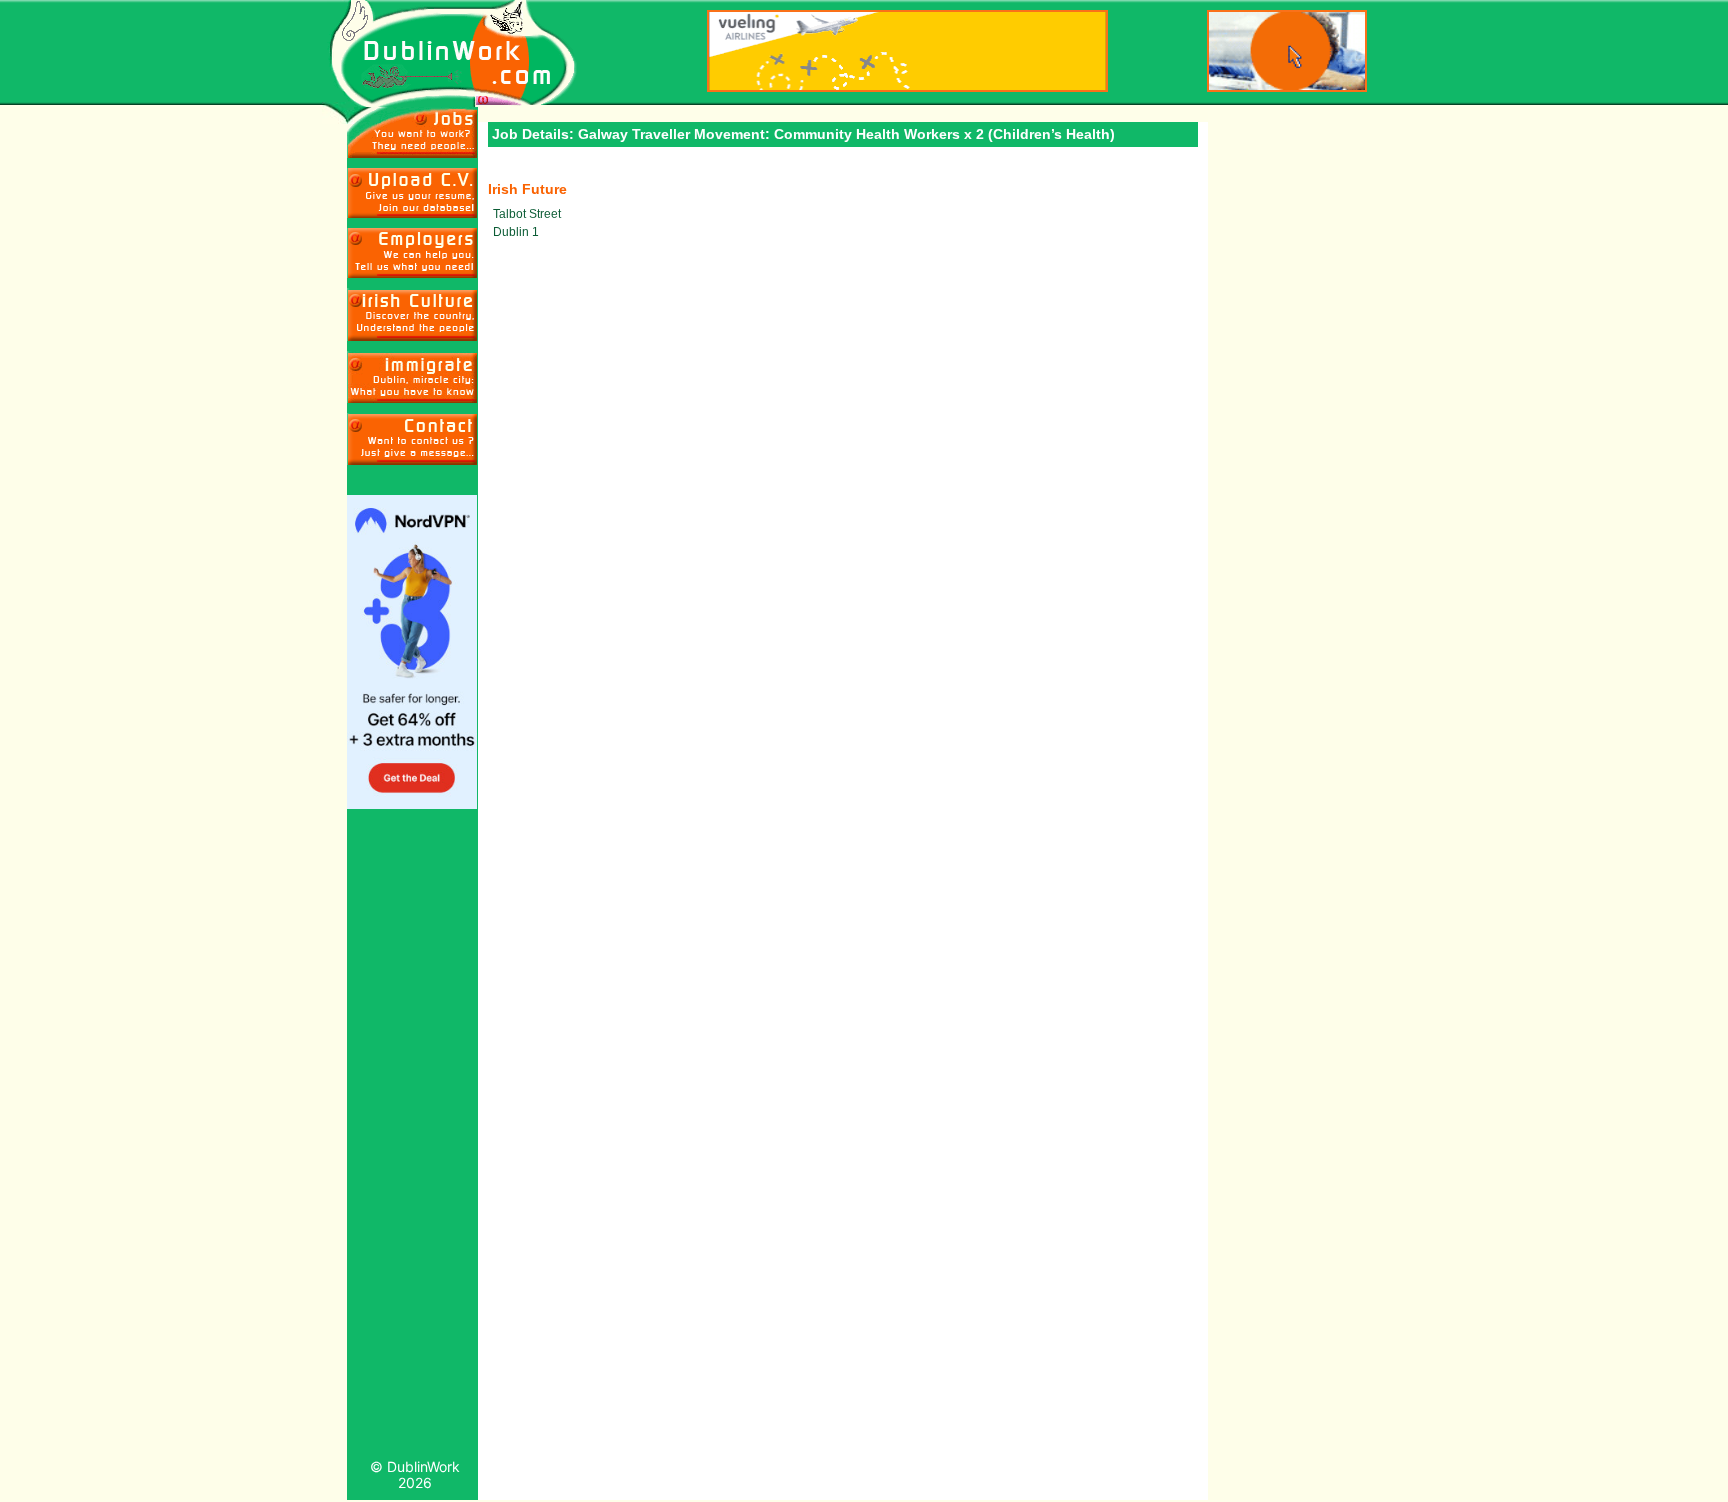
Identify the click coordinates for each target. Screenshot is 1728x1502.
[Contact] (412, 439)
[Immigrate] (412, 314)
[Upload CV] (412, 193)
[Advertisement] (412, 1139)
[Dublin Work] (463, 53)
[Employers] (412, 253)
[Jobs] (412, 132)
